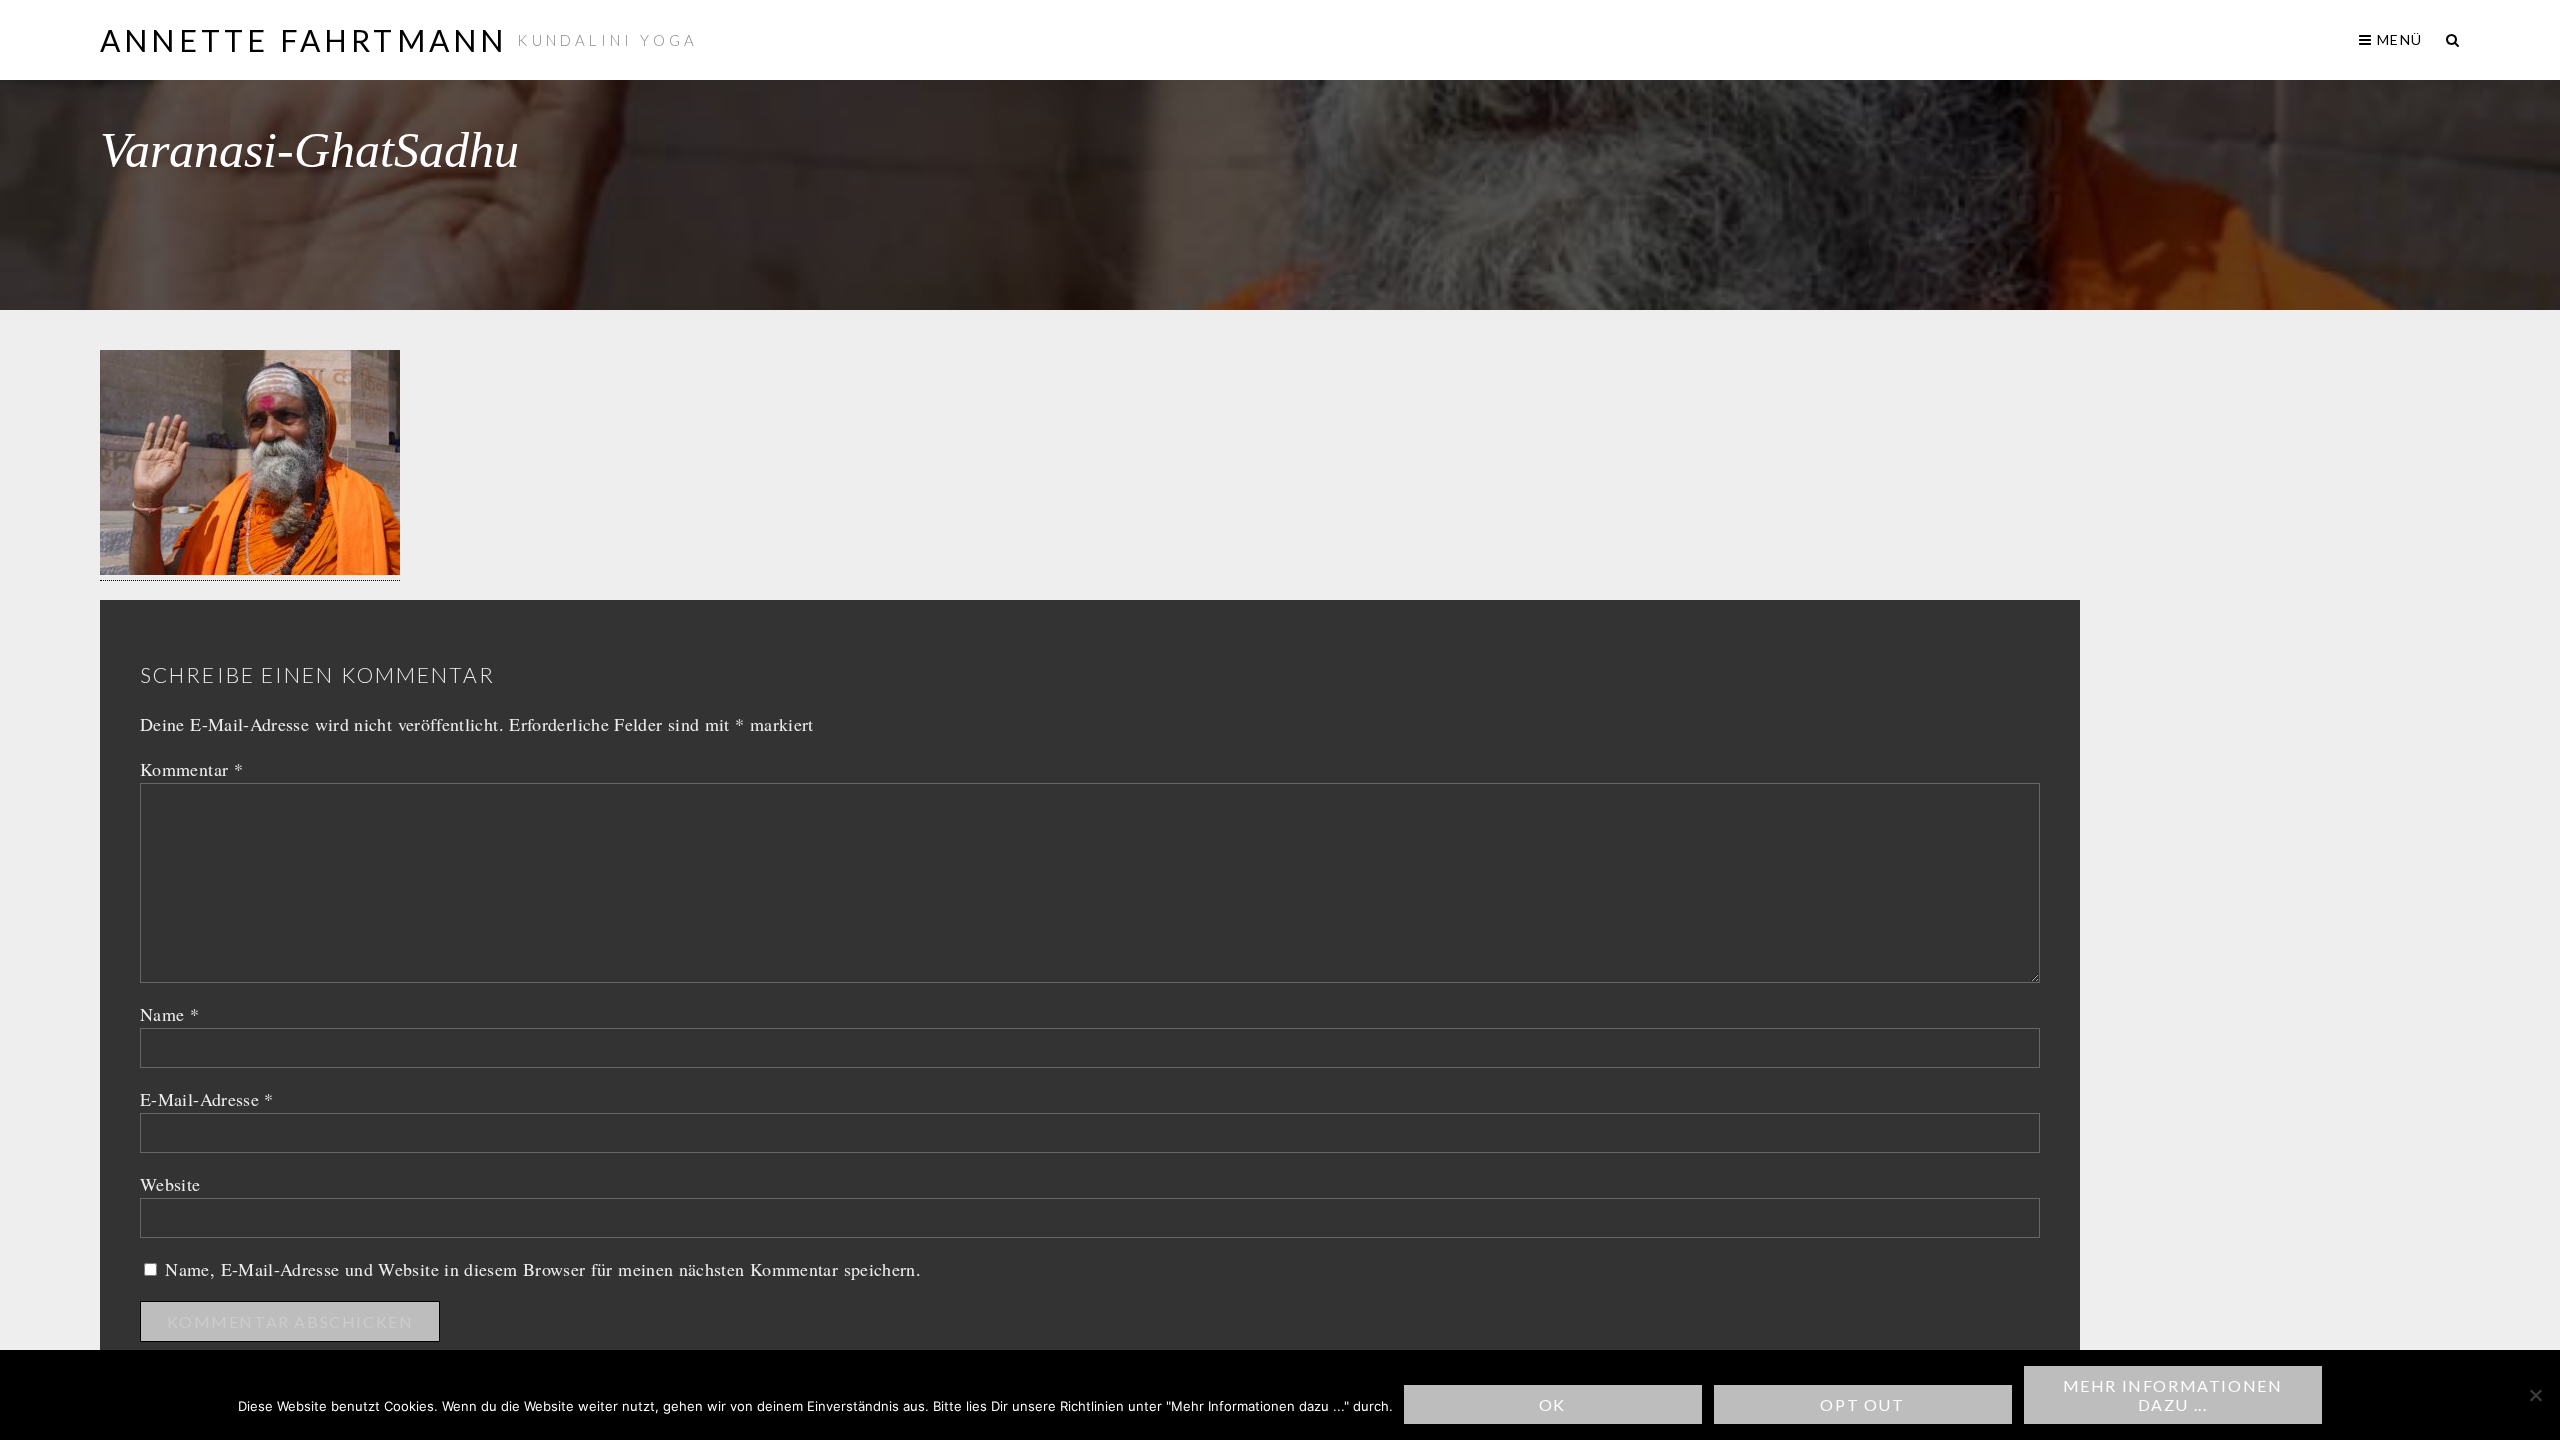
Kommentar (191, 769)
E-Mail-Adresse (207, 1099)
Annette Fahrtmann (303, 40)
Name (169, 1014)
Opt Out (1862, 1404)
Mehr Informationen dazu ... (2173, 1395)
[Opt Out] (2535, 1395)
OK (1552, 1404)
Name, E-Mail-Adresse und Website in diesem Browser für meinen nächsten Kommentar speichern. (543, 1269)
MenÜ (2397, 39)
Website (170, 1184)
